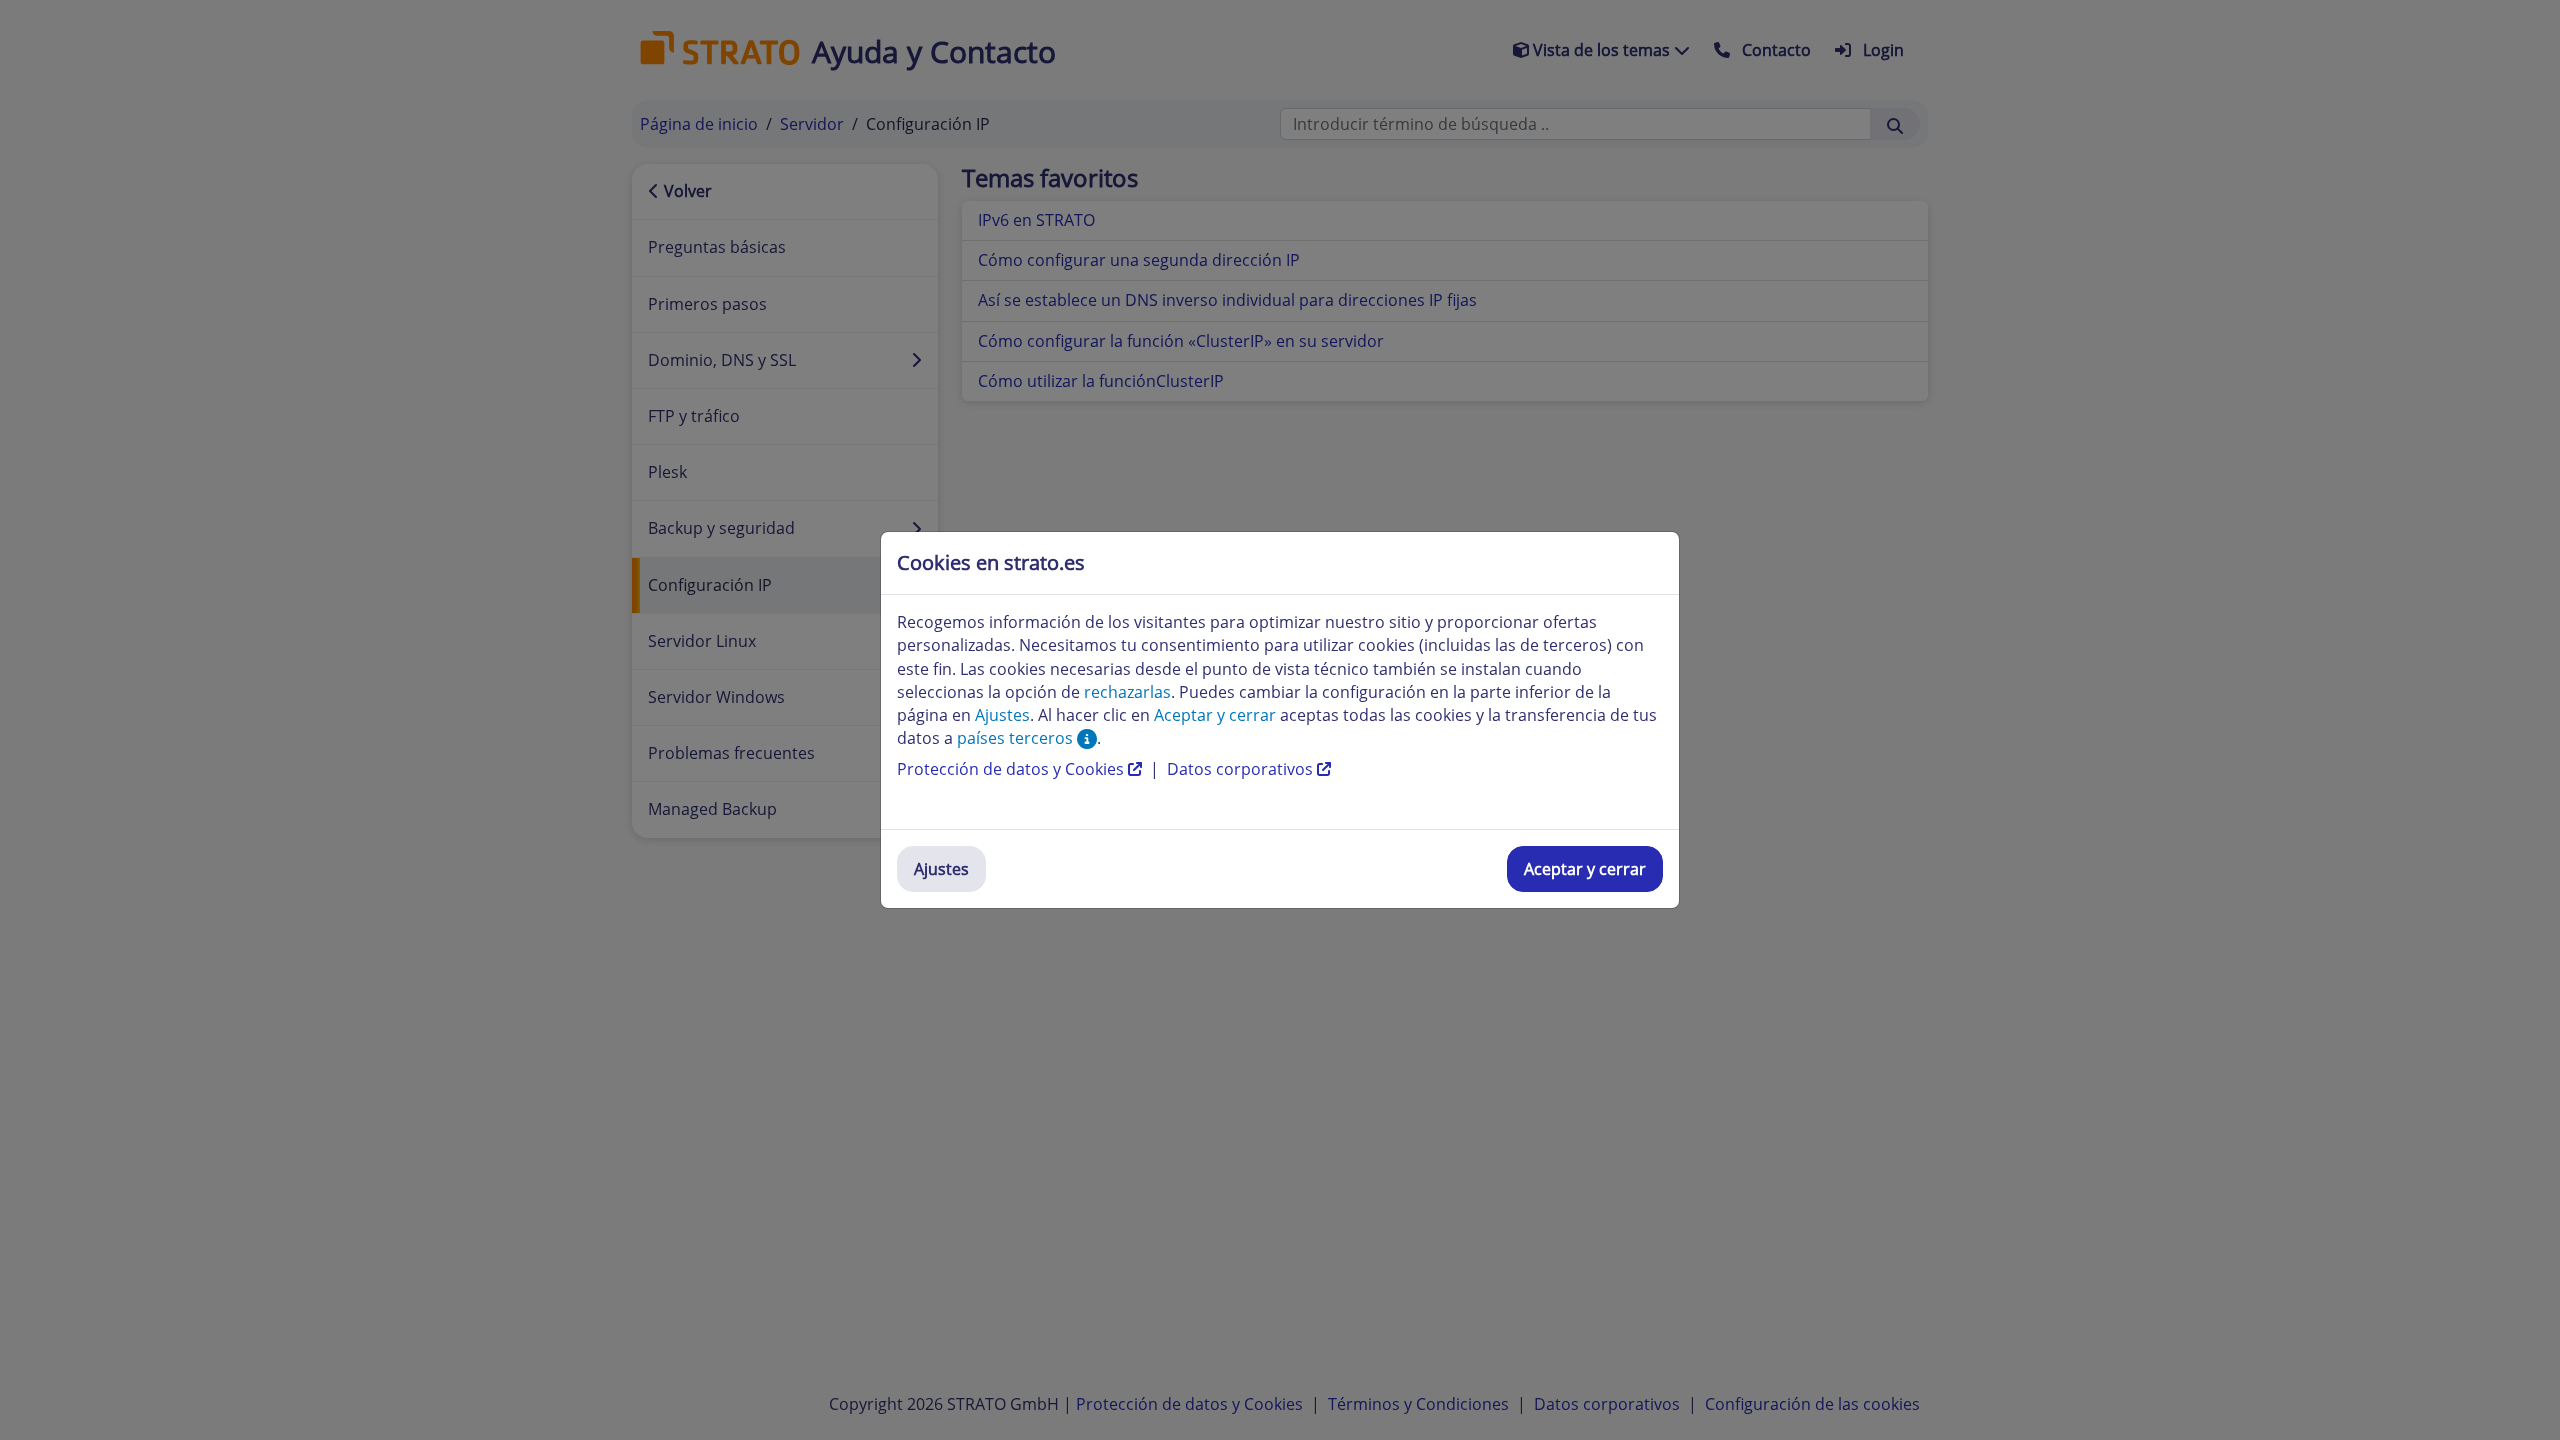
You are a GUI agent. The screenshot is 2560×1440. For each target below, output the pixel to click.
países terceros (1017, 738)
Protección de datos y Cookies (1012, 769)
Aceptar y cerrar (1585, 869)
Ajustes (941, 869)
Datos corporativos (1242, 769)
